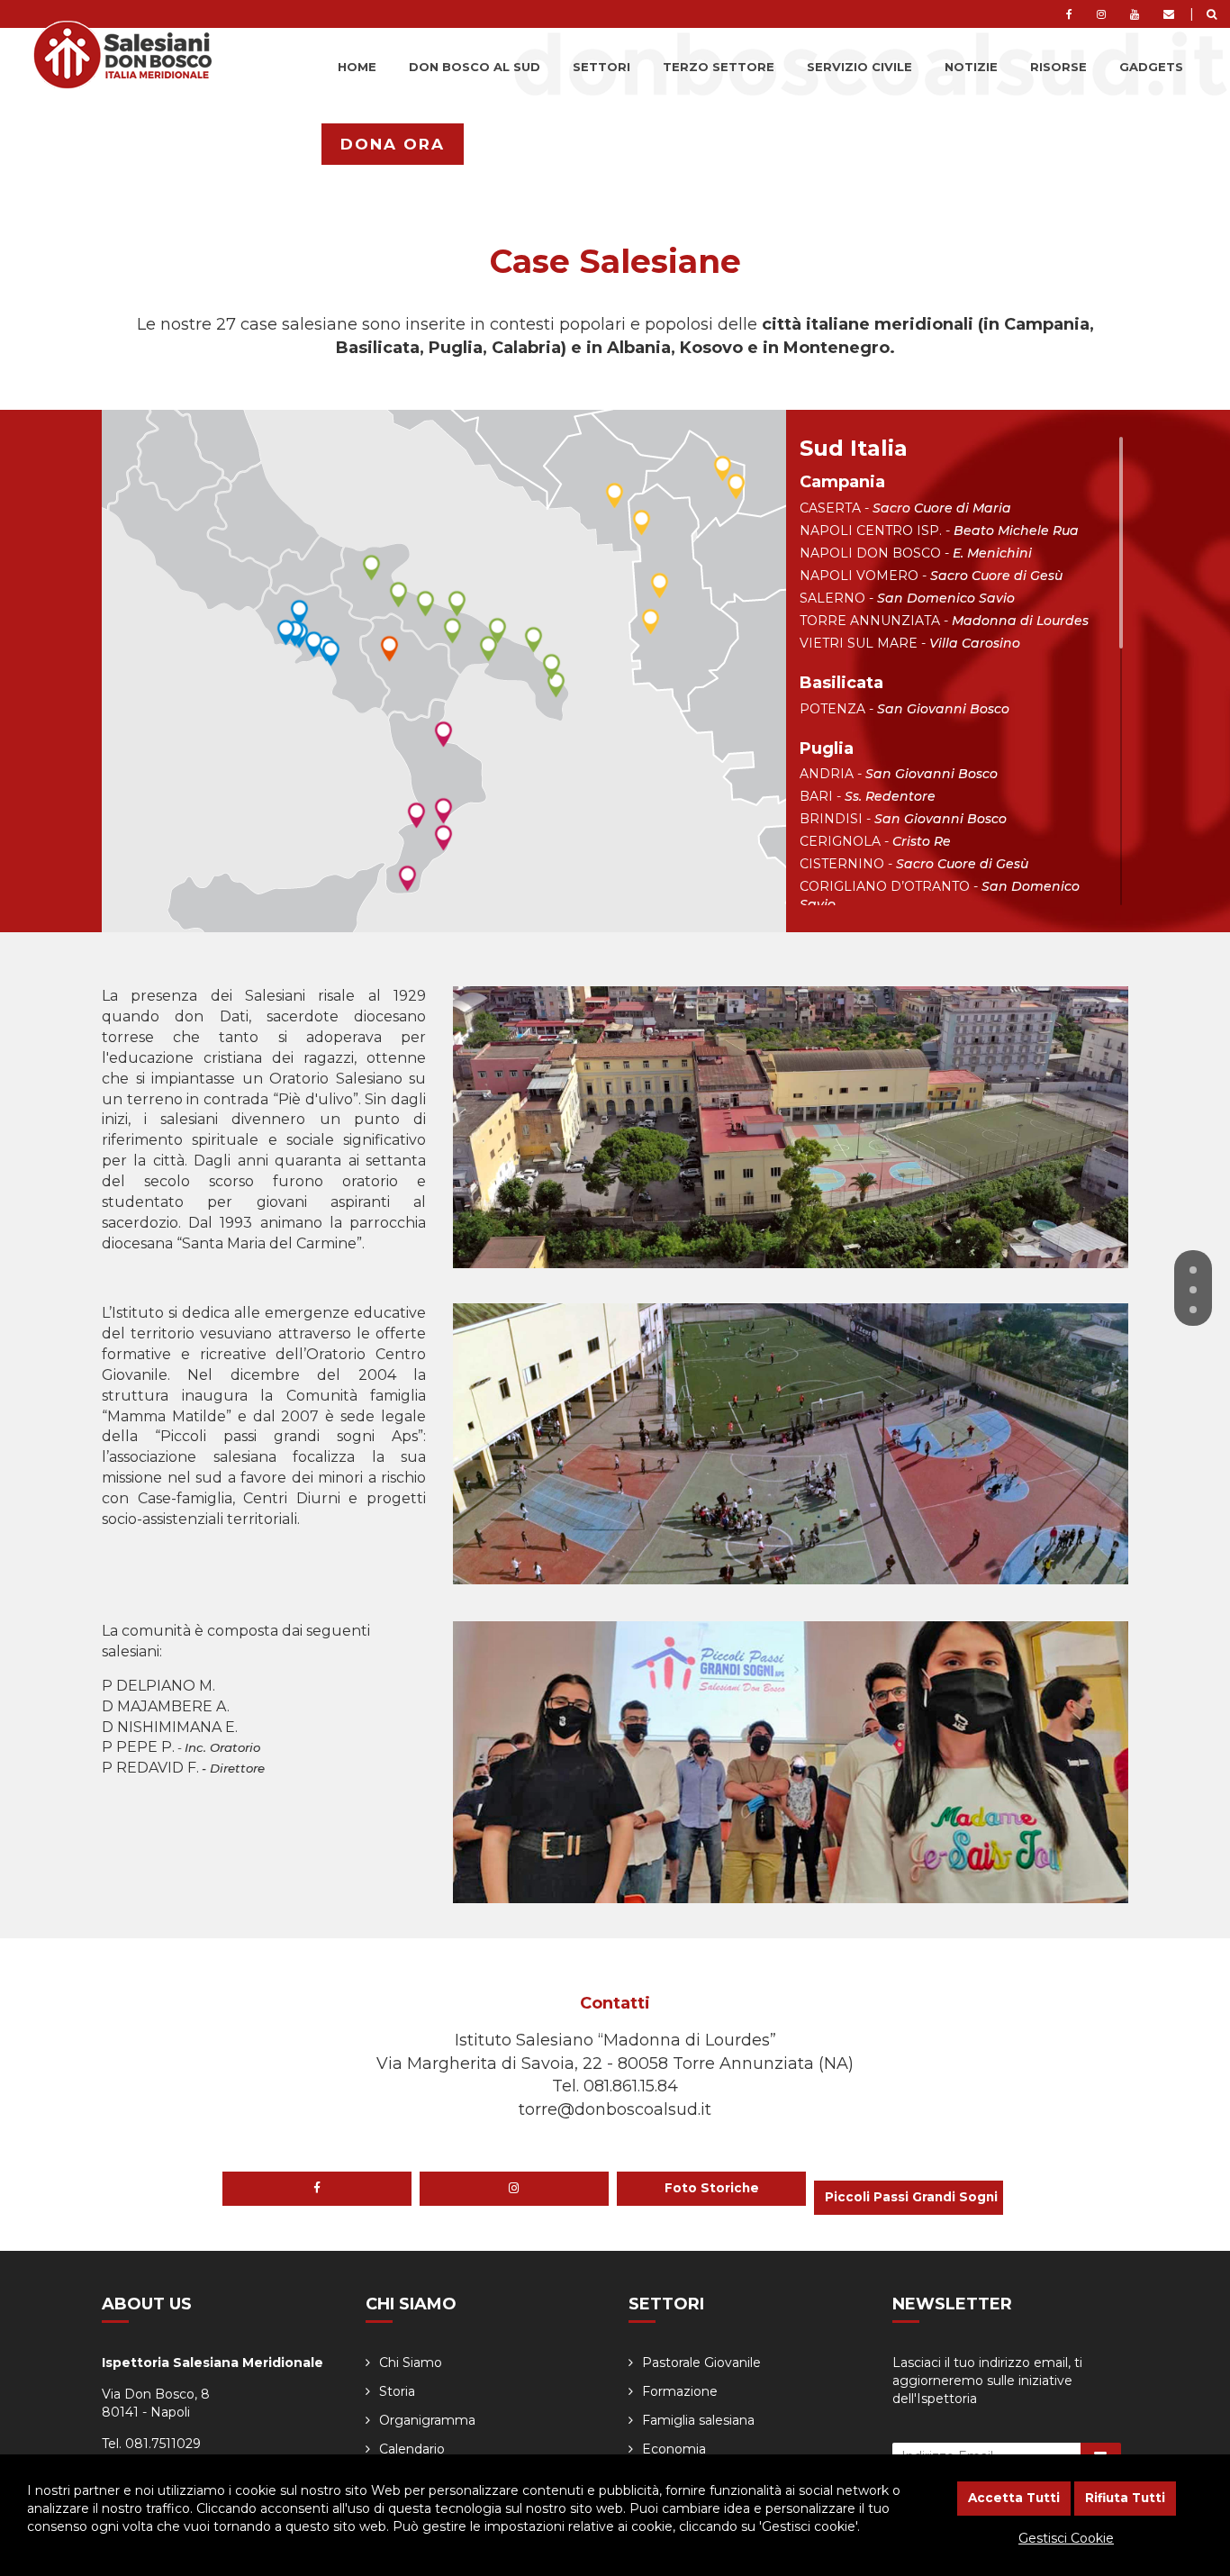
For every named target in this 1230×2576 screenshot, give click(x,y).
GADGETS (1151, 67)
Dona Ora (393, 144)
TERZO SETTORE (719, 67)
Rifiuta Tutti (1125, 2498)
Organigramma (427, 2420)
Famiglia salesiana (698, 2420)
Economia (674, 2449)
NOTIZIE (971, 67)
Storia (397, 2391)
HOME (357, 67)
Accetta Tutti (1014, 2498)
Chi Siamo (411, 2363)
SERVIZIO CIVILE (859, 67)
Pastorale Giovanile (701, 2363)
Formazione (680, 2391)
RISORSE (1058, 67)
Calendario (412, 2449)
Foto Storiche (712, 2188)
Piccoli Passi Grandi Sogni (911, 2197)
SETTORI (601, 67)
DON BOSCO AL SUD (475, 67)
